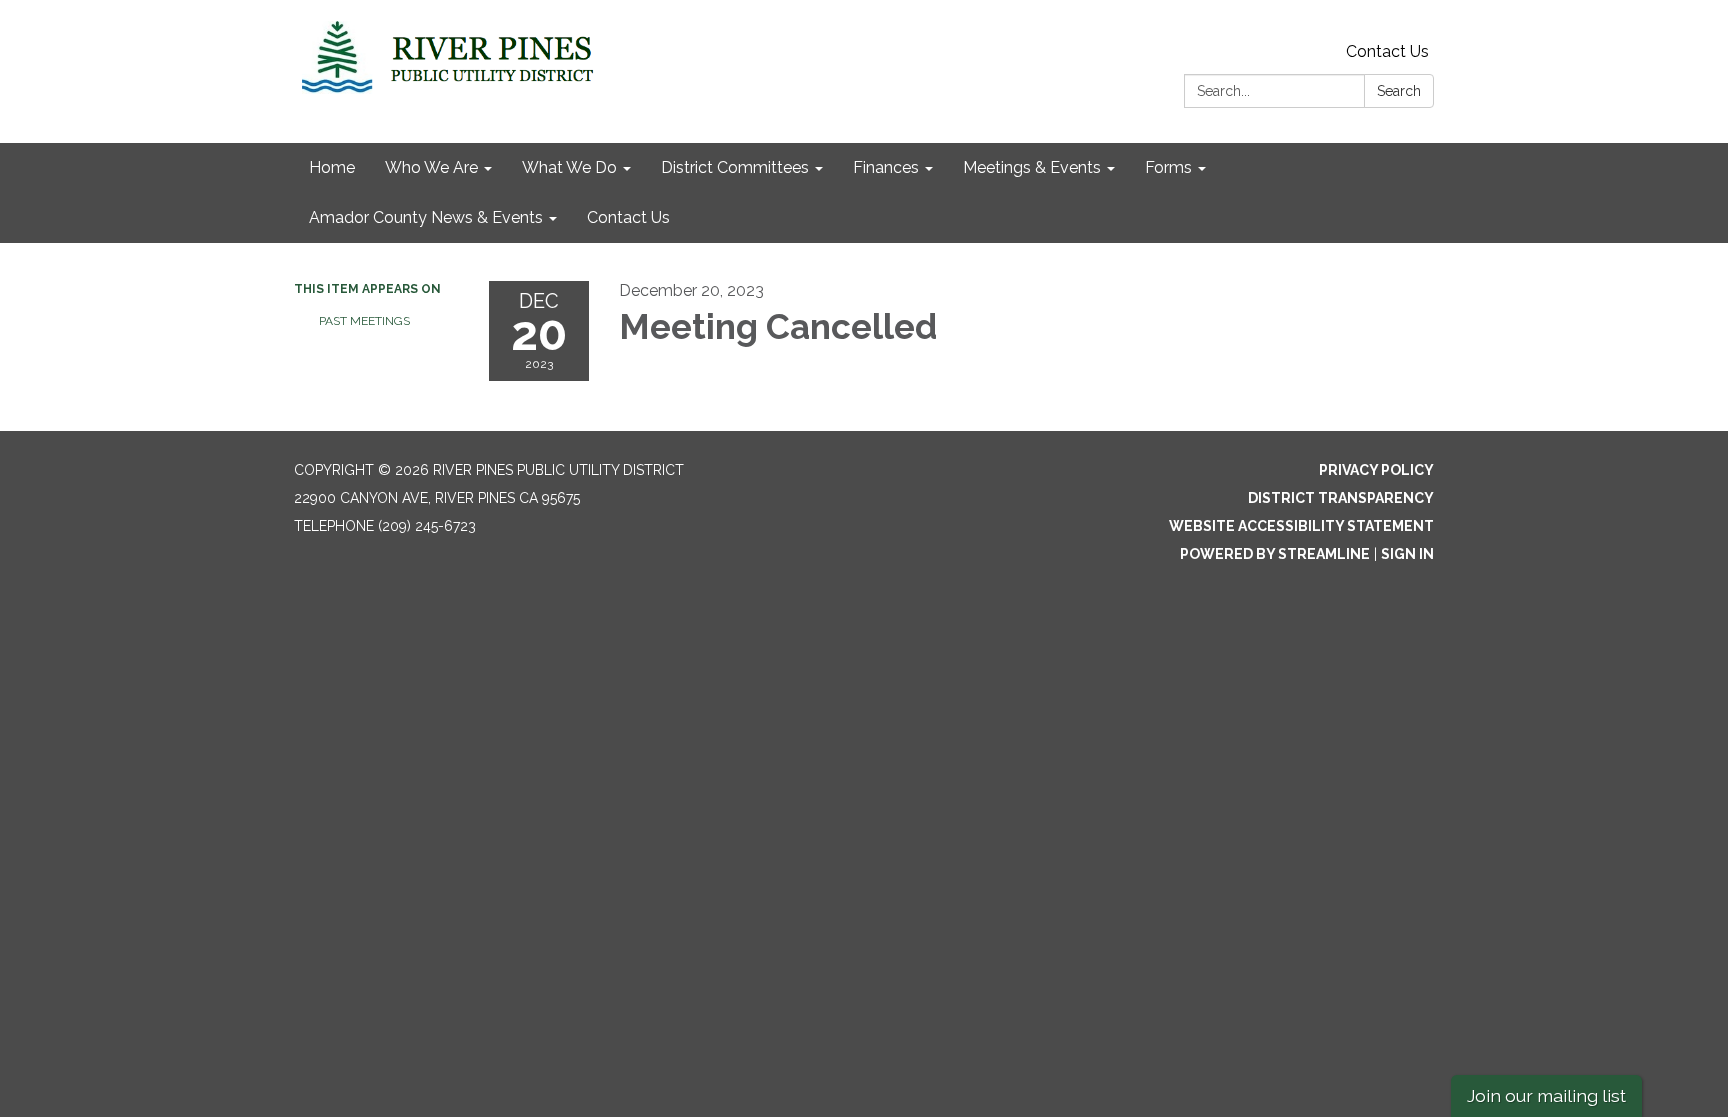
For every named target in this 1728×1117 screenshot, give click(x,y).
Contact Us (1387, 51)
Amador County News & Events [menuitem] (426, 217)
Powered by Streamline (1275, 554)
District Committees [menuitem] (735, 167)
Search (1399, 91)
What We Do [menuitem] (569, 167)
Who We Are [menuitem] (431, 167)
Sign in (1407, 554)
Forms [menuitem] (1168, 167)
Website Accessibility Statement (1301, 526)
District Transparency (1341, 498)
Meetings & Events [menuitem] (1032, 167)
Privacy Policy (1376, 470)
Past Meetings (364, 321)
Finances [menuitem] (886, 167)
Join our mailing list (1546, 1095)
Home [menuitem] (332, 167)
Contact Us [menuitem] (628, 217)
